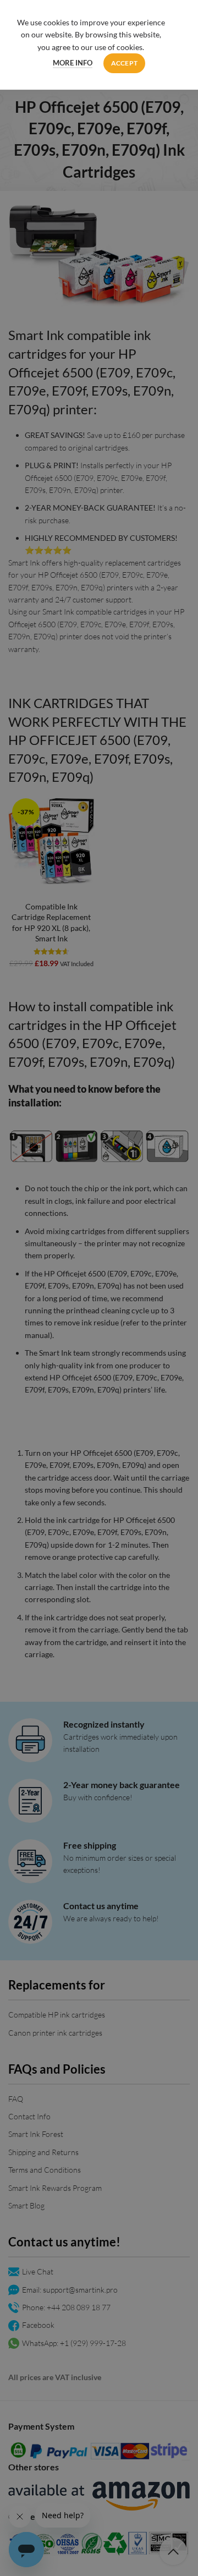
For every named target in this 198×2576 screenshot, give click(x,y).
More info (73, 63)
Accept (125, 63)
